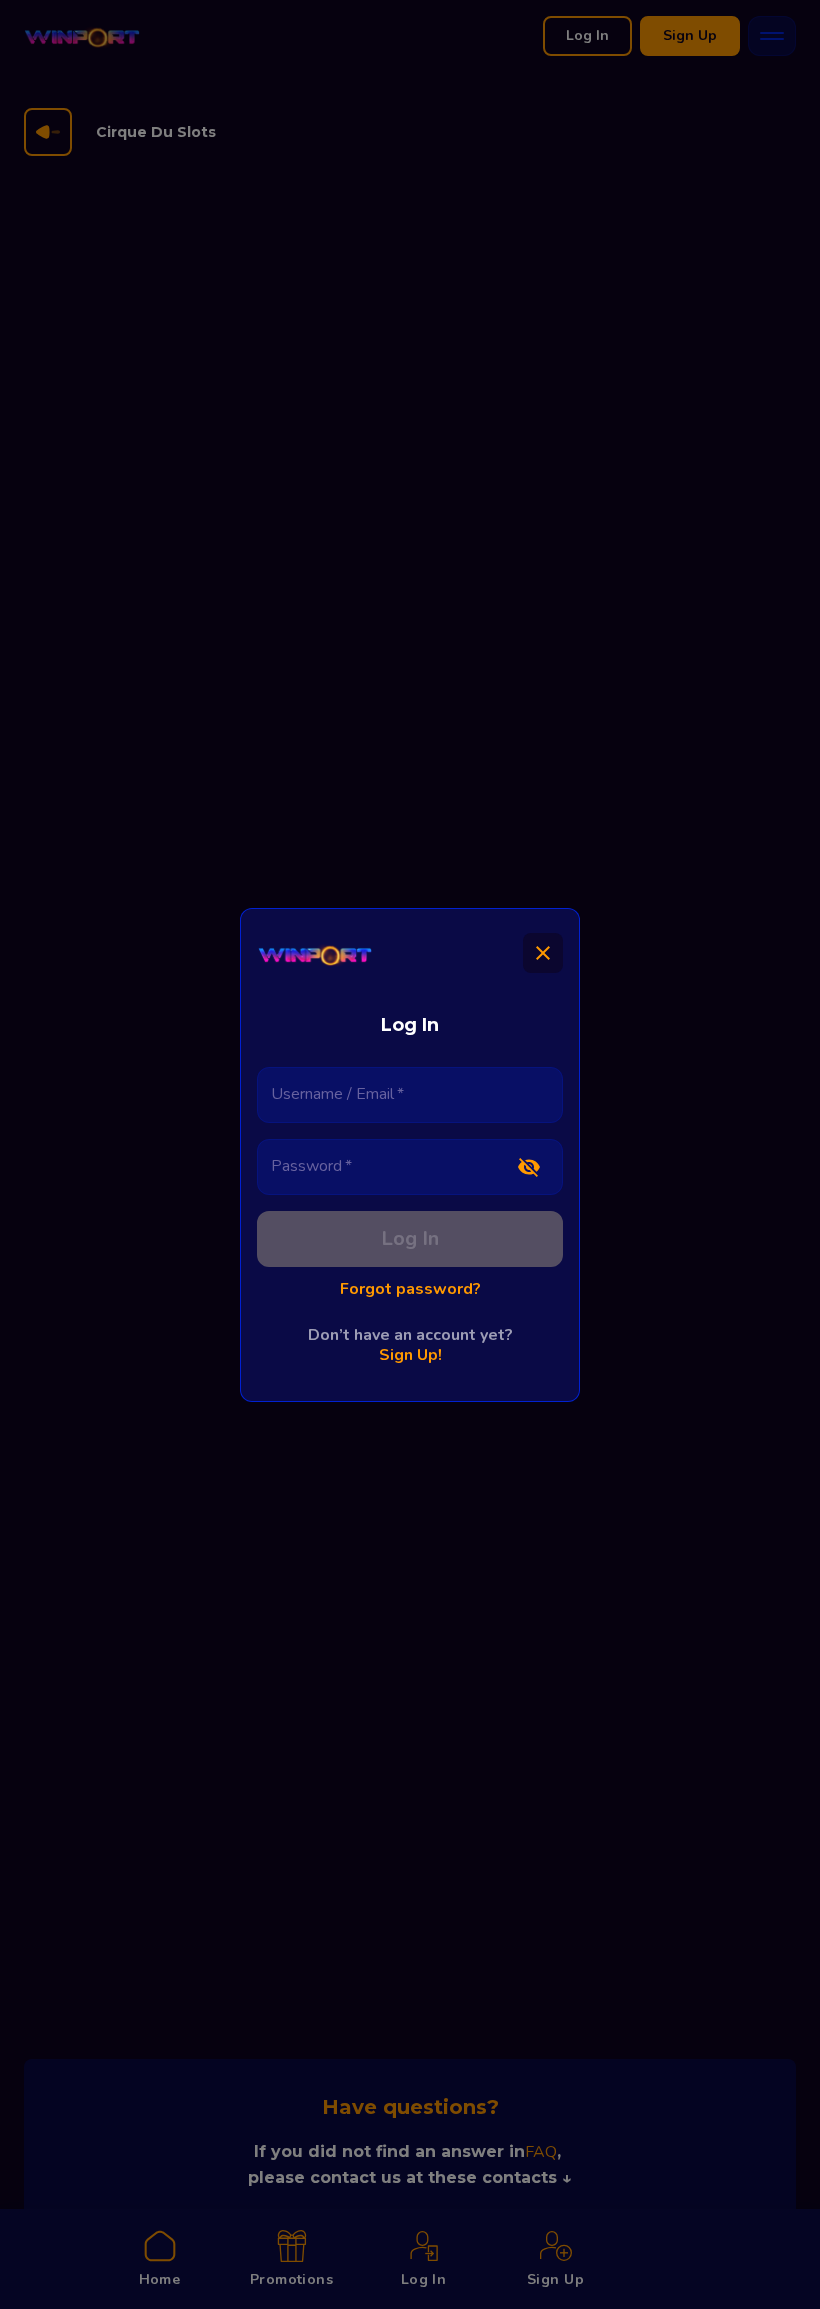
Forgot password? (410, 1289)
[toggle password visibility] (529, 1167)
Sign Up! (410, 1355)
